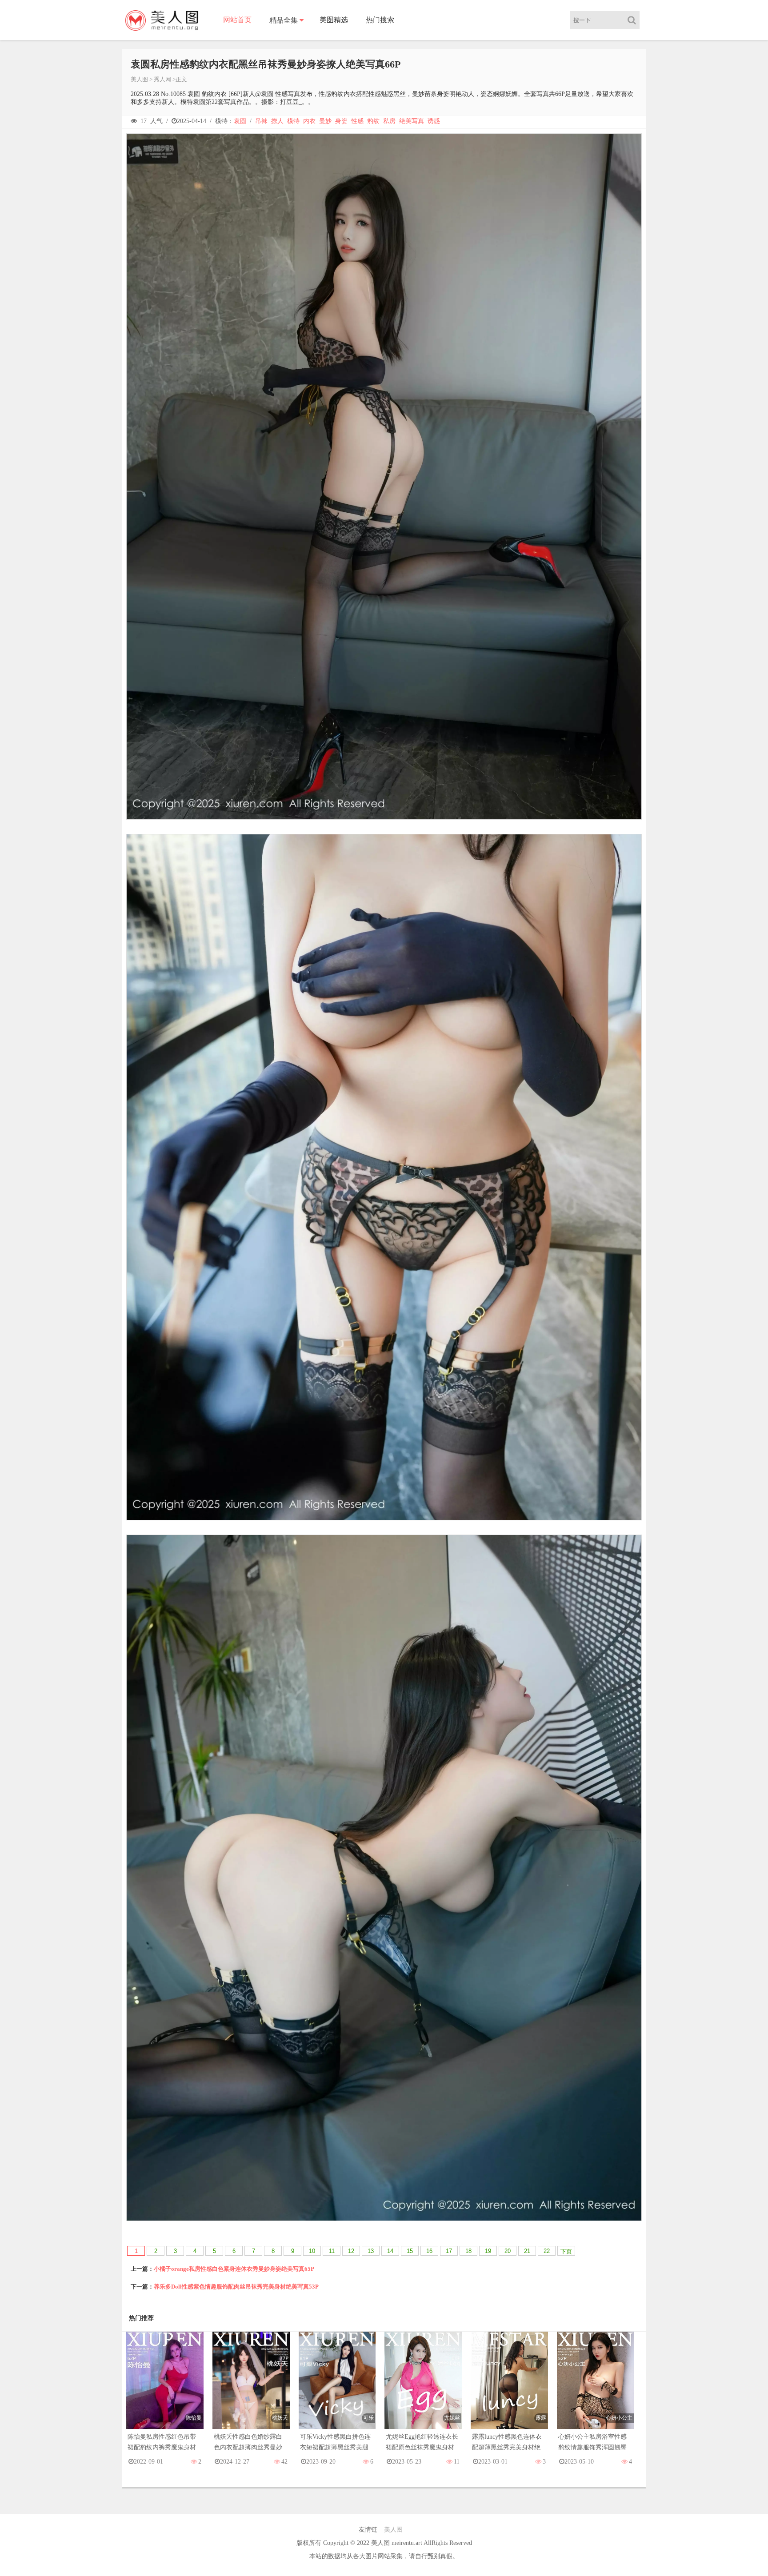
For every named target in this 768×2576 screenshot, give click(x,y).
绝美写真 (412, 121)
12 (351, 2251)
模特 (293, 121)
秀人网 (162, 79)
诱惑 (434, 121)
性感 (357, 121)
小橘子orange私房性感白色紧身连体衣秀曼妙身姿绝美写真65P (234, 2269)
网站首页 (237, 20)
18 (468, 2251)
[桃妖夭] (251, 2389)
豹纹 (373, 121)
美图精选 (334, 20)
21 (527, 2251)
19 (488, 2251)
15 (410, 2251)
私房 (389, 121)
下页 (566, 2251)
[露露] (509, 2389)
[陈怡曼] (165, 2389)
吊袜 (261, 121)
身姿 (341, 121)
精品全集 (284, 20)
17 (449, 2251)
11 (332, 2251)
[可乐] (337, 2389)
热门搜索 (380, 20)
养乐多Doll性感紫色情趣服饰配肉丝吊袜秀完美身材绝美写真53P (236, 2287)
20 (508, 2251)
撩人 (277, 121)
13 (371, 2251)
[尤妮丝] (423, 2389)
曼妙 (325, 121)
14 (390, 2251)
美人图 (139, 79)
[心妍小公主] (596, 2389)
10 (312, 2251)
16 (429, 2251)
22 (547, 2251)
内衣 (309, 121)
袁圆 (240, 121)
